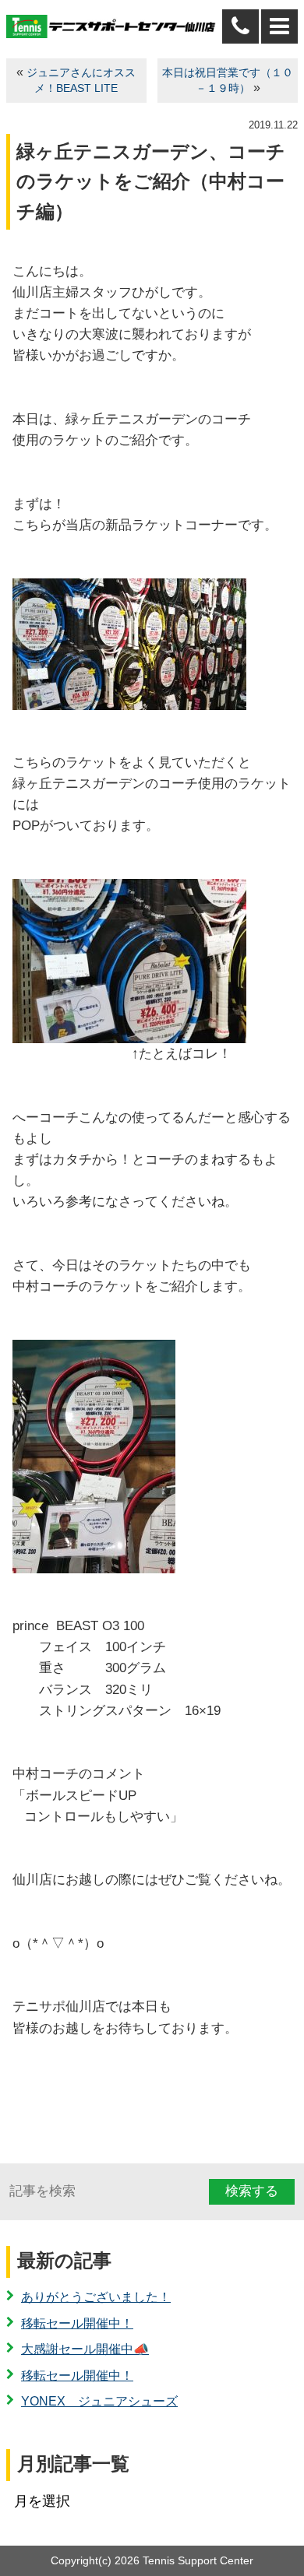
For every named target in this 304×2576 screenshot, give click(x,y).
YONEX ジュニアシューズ (99, 2401)
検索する (252, 2191)
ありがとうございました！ (96, 2297)
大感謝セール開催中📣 (85, 2349)
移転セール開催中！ (77, 2323)
